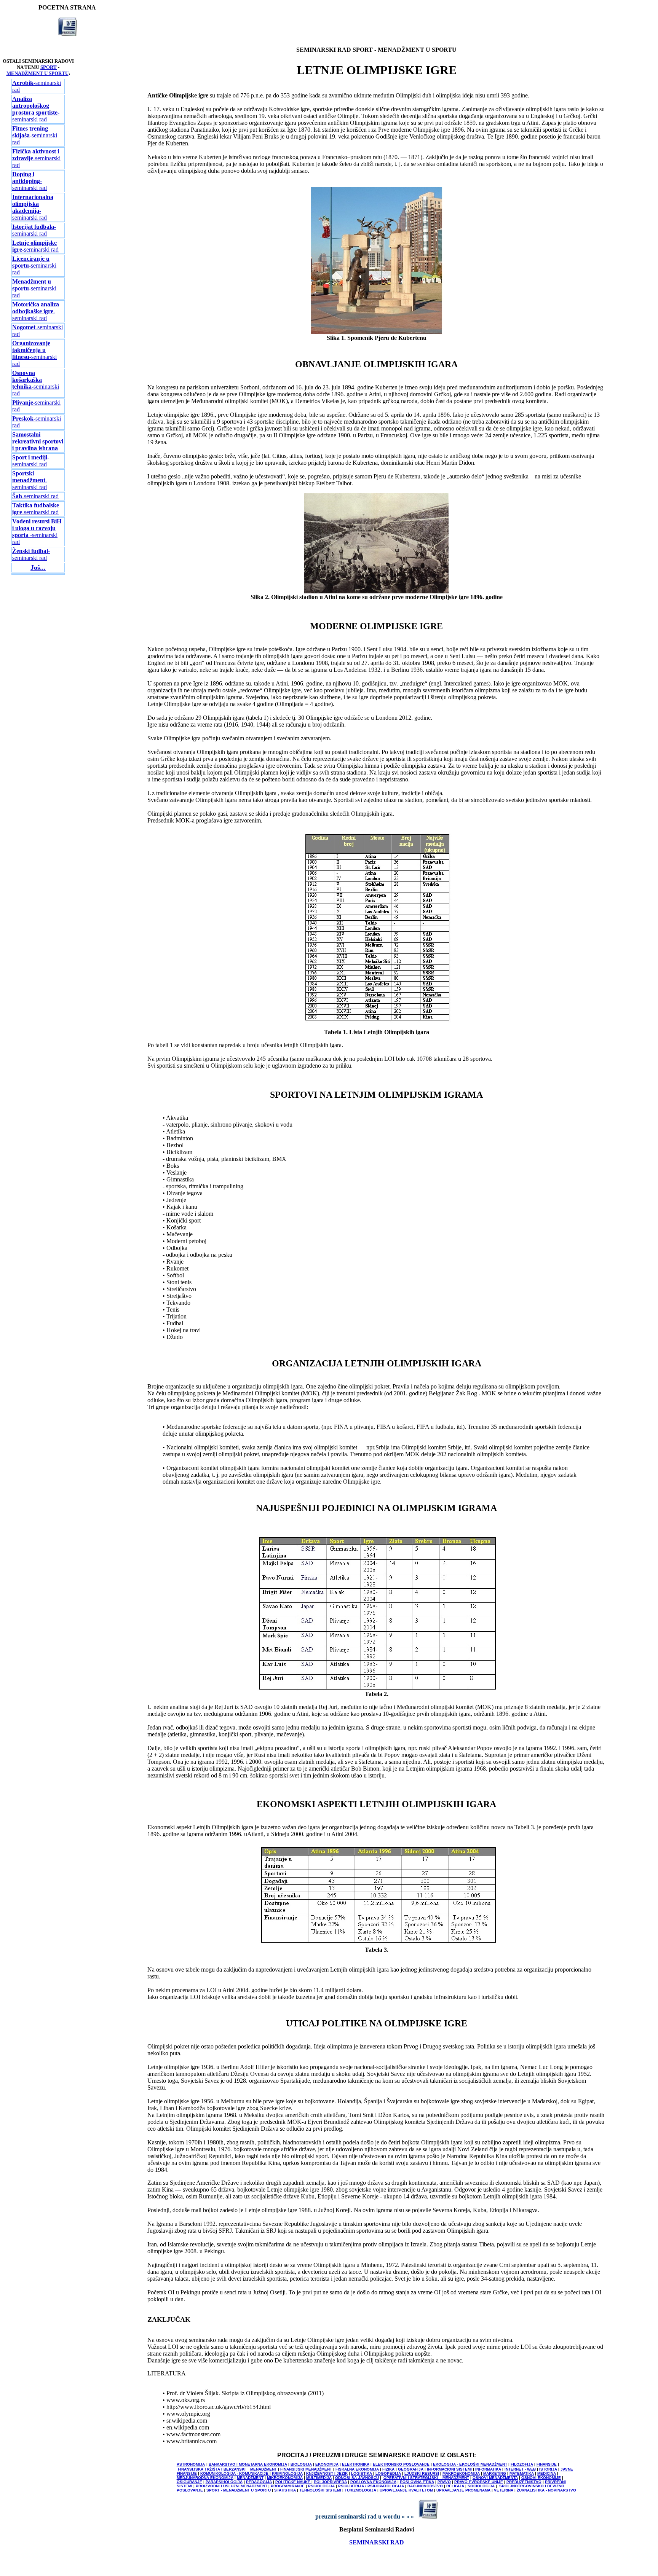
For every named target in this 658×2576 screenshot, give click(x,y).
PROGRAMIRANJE (288, 2486)
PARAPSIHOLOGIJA (224, 2482)
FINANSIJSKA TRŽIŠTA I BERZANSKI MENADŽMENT (227, 2469)
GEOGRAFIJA (411, 2469)
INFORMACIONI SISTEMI (449, 2469)
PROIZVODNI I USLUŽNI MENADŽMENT (232, 2486)
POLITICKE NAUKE (293, 2482)
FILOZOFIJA (522, 2464)
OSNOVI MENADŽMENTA (495, 2478)
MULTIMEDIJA (319, 2478)
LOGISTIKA (362, 2473)
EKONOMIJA (327, 2464)
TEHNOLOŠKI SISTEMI (320, 2490)
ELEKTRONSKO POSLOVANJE (401, 2464)
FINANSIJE (547, 2464)
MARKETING (495, 2473)
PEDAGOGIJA (259, 2482)
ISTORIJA (548, 2469)
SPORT (49, 67)
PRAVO (444, 2482)
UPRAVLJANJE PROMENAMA (463, 2490)
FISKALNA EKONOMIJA (357, 2469)
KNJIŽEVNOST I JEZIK (327, 2473)
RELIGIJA (455, 2486)
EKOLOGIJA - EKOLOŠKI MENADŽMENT (470, 2464)
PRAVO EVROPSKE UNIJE (479, 2482)
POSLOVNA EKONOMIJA (373, 2482)
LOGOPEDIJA (388, 2473)
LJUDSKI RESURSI (422, 2473)
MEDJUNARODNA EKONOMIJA (205, 2478)
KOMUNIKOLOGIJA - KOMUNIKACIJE (235, 2473)
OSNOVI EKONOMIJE (541, 2478)
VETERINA (504, 2490)
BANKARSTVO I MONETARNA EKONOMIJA (248, 2464)
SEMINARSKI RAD (377, 2542)
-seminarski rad (36, 109)
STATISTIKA (285, 2490)
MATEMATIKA (522, 2473)
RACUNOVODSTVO (425, 2486)
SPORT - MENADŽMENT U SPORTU (239, 2490)
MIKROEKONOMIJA (285, 2478)
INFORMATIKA (488, 2469)
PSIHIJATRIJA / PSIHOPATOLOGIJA (371, 2486)
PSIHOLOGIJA (321, 2486)
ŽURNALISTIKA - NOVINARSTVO (546, 2490)
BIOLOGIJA (301, 2464)
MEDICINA (547, 2473)
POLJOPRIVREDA (330, 2482)
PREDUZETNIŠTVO (524, 2482)
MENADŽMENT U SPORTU (38, 73)
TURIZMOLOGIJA (360, 2490)
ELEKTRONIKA (356, 2464)
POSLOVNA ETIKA (417, 2482)
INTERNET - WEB (520, 2469)
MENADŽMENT (250, 2478)
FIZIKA (388, 2469)
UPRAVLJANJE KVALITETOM (406, 2490)
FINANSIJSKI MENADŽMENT (306, 2469)
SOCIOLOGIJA (481, 2486)
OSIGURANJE (189, 2482)
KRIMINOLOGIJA (287, 2473)
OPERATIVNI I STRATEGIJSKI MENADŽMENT (426, 2478)
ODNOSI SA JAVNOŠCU (357, 2478)
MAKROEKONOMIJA (461, 2473)
